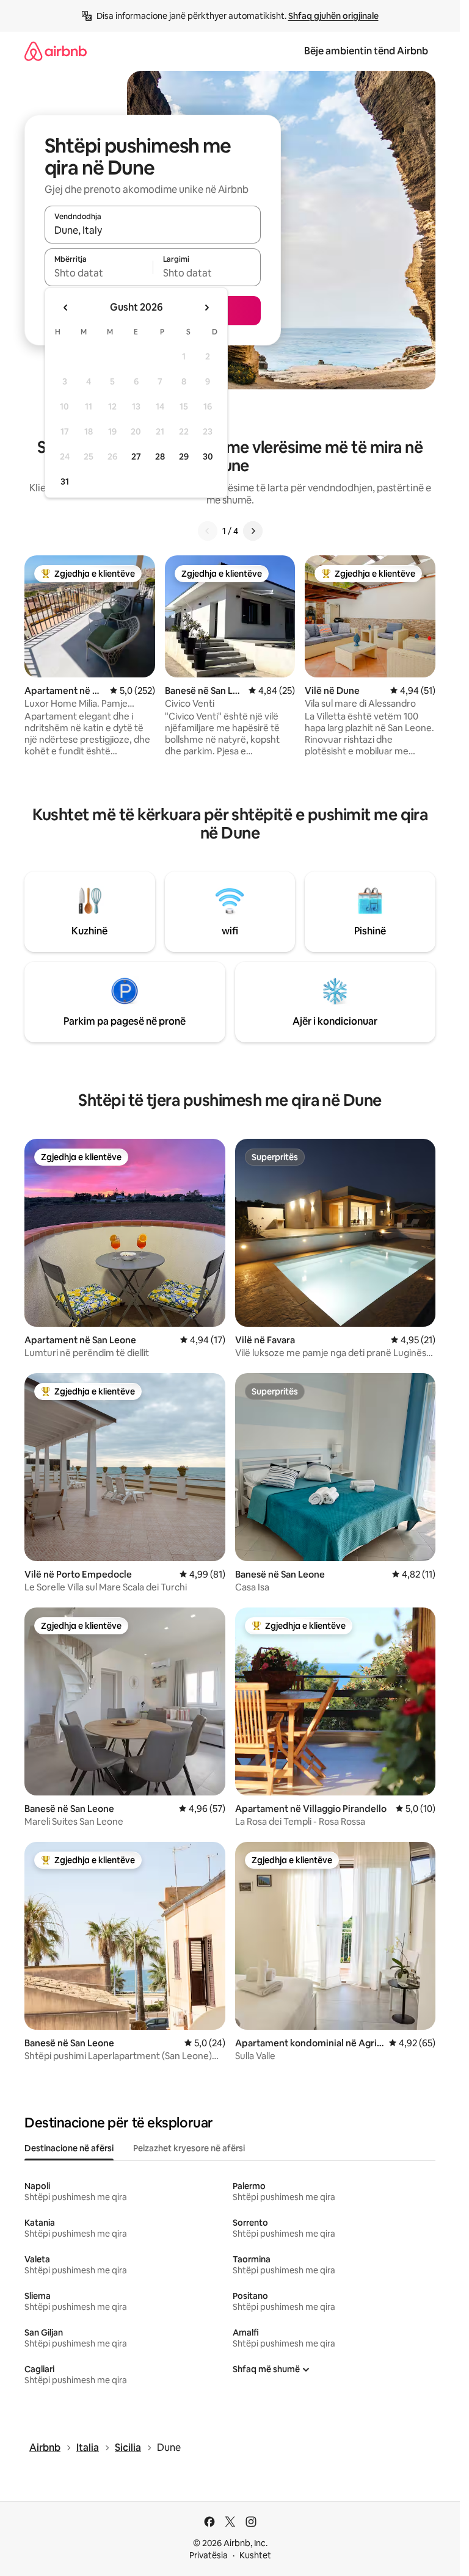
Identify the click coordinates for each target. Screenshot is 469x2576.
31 (65, 482)
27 (136, 456)
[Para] (253, 531)
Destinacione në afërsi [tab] (69, 2148)
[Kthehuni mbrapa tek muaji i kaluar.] (66, 308)
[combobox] (153, 230)
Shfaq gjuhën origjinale (333, 16)
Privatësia (209, 2555)
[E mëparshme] (208, 531)
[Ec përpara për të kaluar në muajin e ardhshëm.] (206, 308)
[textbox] (99, 273)
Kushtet (255, 2555)
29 (184, 456)
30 (208, 456)
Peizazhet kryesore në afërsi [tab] (189, 2148)
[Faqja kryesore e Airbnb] (56, 51)
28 (160, 456)
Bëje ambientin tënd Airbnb (366, 51)
